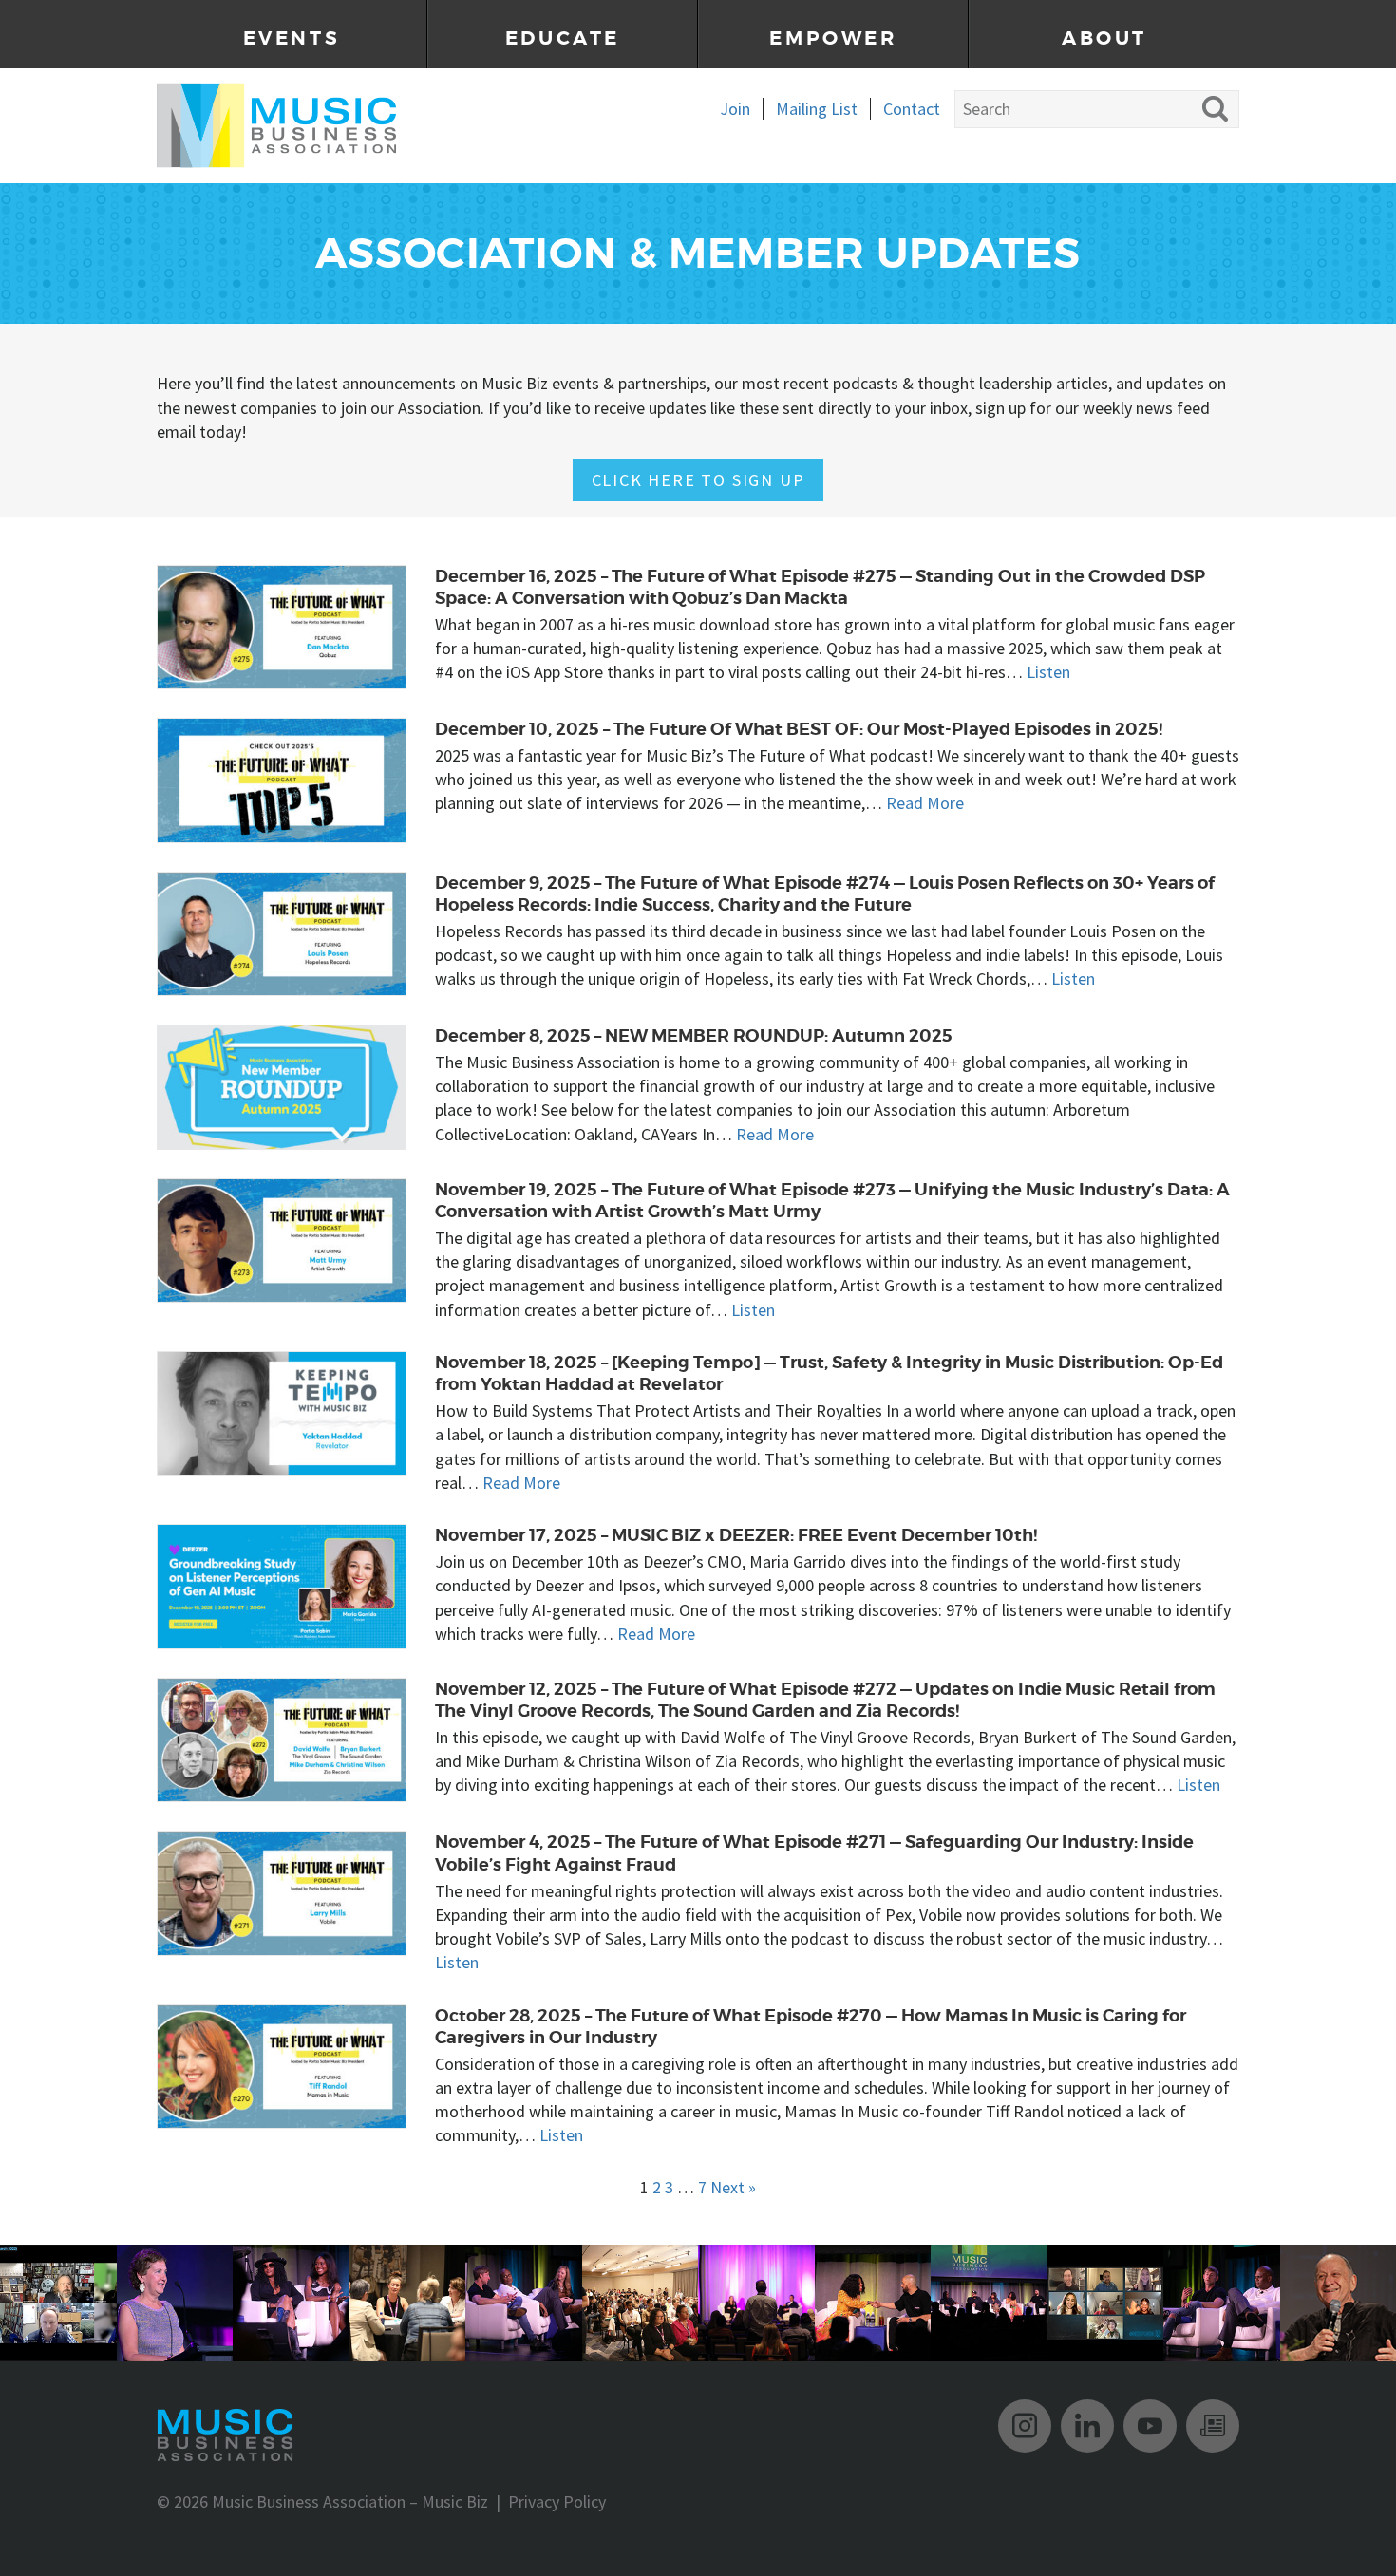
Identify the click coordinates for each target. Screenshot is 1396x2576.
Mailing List (817, 109)
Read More (925, 803)
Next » (733, 2187)
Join (735, 109)
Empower (833, 38)
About (1104, 38)
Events (292, 38)
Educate (563, 38)
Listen (1048, 672)
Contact (912, 109)
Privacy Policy (557, 2501)
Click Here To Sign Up (698, 480)
